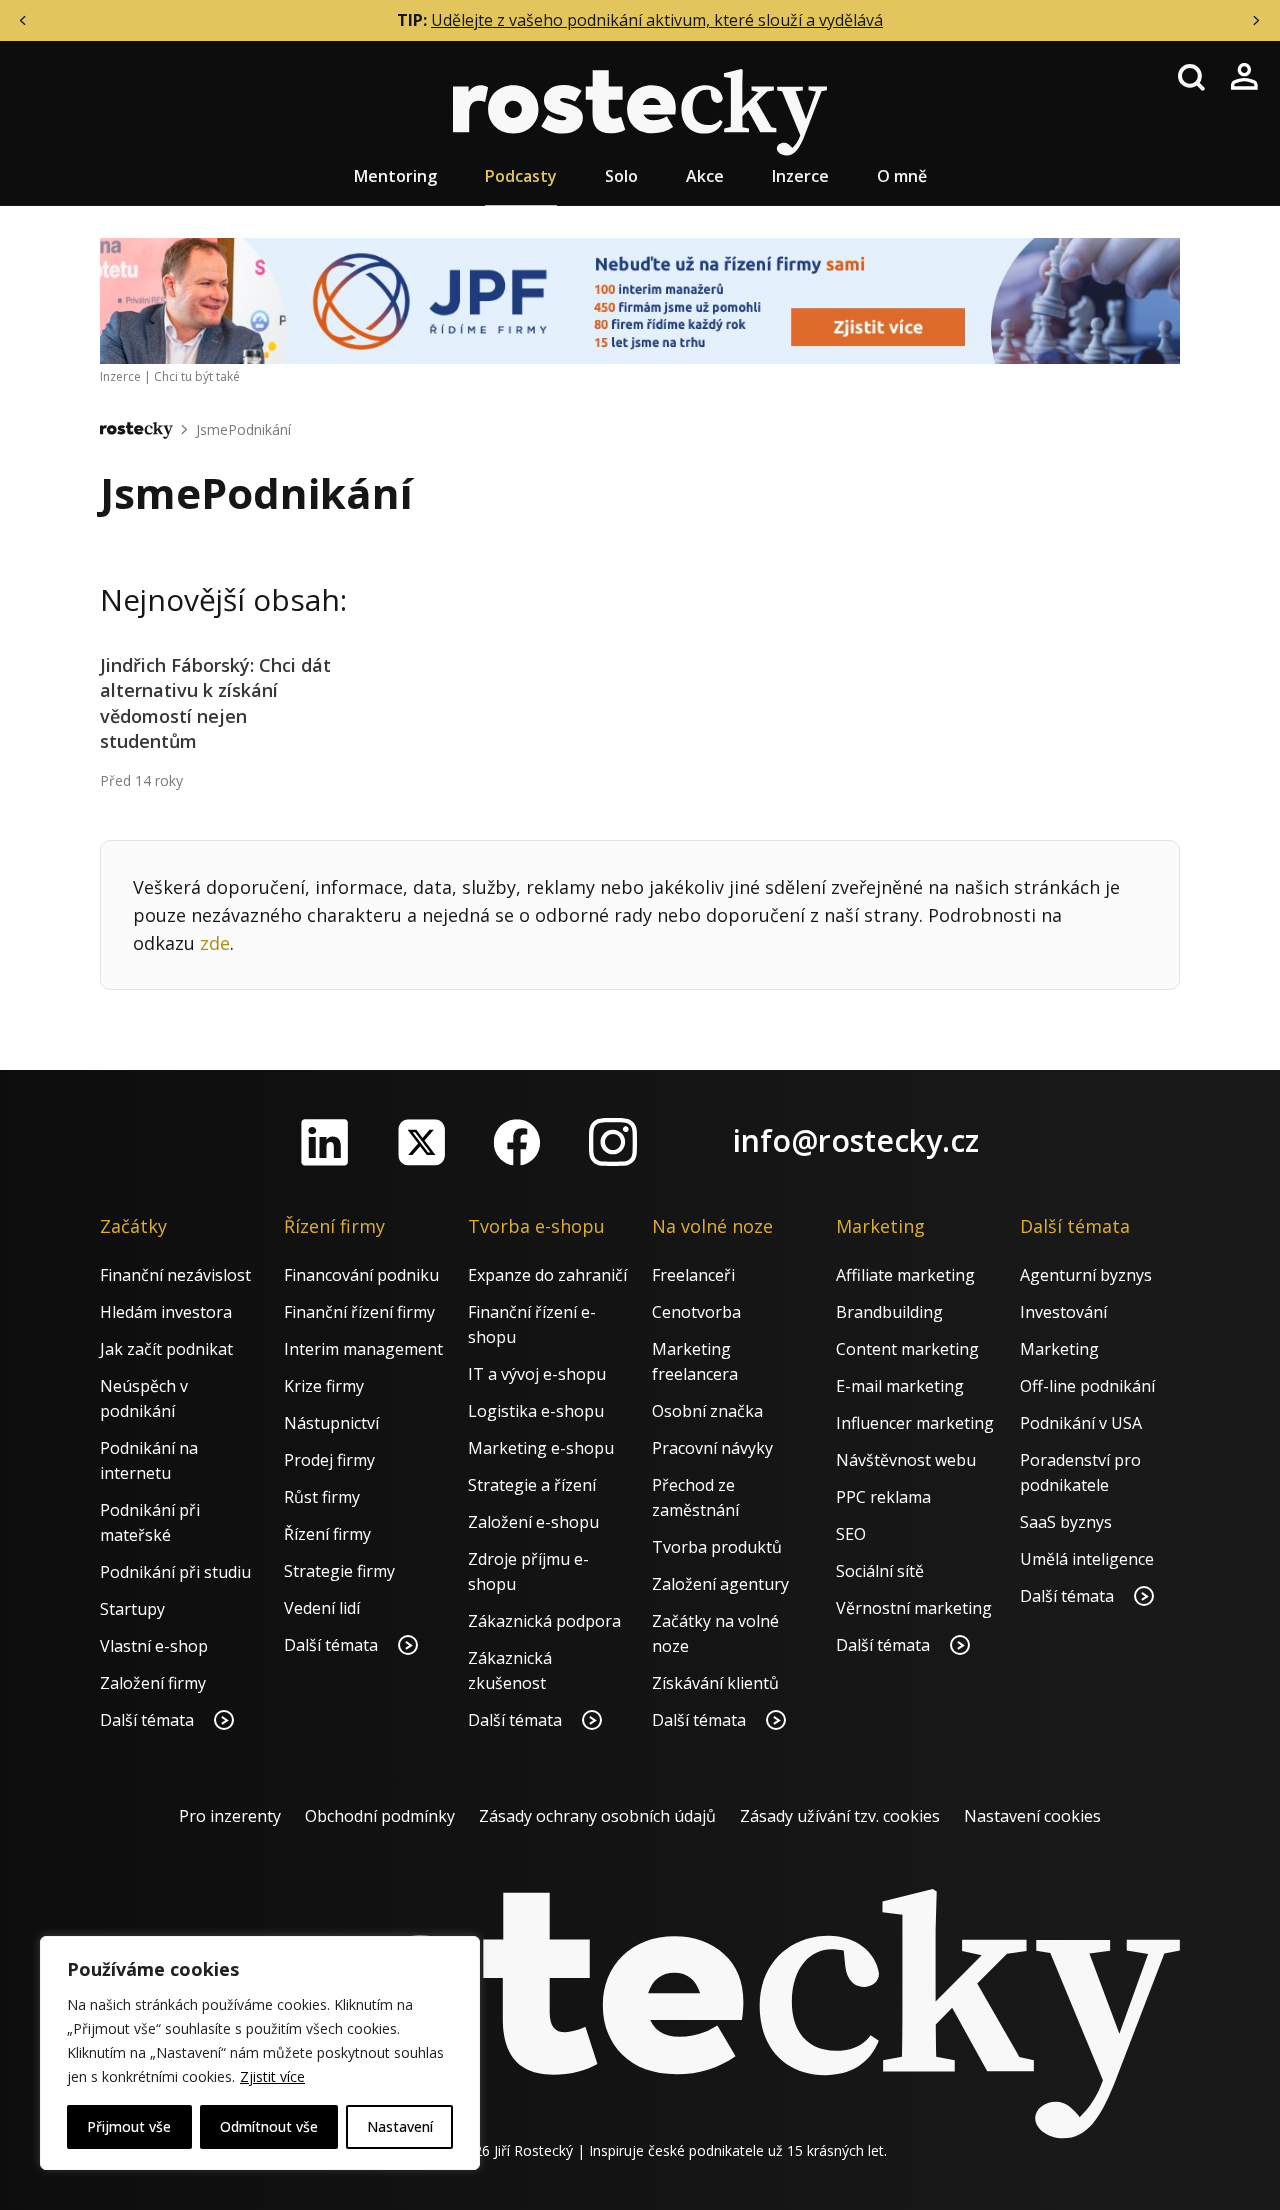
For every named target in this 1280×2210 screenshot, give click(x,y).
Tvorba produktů (717, 1547)
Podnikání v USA (1081, 1423)
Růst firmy (322, 1497)
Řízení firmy (327, 1534)
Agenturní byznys (1086, 1275)
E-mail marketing (900, 1386)
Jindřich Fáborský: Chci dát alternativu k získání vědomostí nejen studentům (215, 703)
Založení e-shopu (533, 1522)
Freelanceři (693, 1275)
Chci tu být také (197, 376)
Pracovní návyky (712, 1448)
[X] (421, 1142)
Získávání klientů (715, 1683)
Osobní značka (707, 1411)
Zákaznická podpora (544, 1621)
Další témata (149, 1720)
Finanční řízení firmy (359, 1312)
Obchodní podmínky (380, 1816)
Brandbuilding (889, 1312)
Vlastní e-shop (154, 1646)
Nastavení (400, 2126)
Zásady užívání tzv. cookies (840, 1816)
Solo (621, 176)
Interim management (363, 1349)
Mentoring (395, 176)
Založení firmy (153, 1683)
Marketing (1059, 1349)
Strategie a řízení (532, 1485)
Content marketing (907, 1349)
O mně (902, 176)
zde (215, 943)
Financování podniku (361, 1275)
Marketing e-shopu (541, 1448)
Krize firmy (324, 1386)
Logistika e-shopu (536, 1411)
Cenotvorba (696, 1312)
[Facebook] (517, 1142)
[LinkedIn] (325, 1142)
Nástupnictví (331, 1423)
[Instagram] (613, 1142)
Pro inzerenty (230, 1816)
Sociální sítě (880, 1571)
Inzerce (800, 176)
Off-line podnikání (1087, 1386)
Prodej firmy (329, 1460)
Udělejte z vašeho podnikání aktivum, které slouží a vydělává (657, 20)
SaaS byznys (1066, 1522)
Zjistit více (272, 2076)
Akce (705, 176)
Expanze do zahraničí (547, 1275)
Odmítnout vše (269, 2126)
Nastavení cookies (1032, 1816)
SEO (851, 1534)
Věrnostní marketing (914, 1608)
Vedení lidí (322, 1608)
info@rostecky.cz (856, 1140)
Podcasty (521, 176)
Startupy (132, 1609)
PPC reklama (883, 1497)
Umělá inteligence (1087, 1559)
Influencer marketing (915, 1423)
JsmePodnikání (243, 429)
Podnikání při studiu (175, 1572)
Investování (1063, 1312)
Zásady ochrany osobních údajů (597, 1816)
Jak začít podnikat (166, 1349)
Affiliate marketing (905, 1275)
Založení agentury (720, 1584)
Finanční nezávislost (175, 1275)
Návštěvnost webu (906, 1460)
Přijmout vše (129, 2126)
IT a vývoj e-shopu (537, 1374)
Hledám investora (166, 1312)
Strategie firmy (339, 1571)
